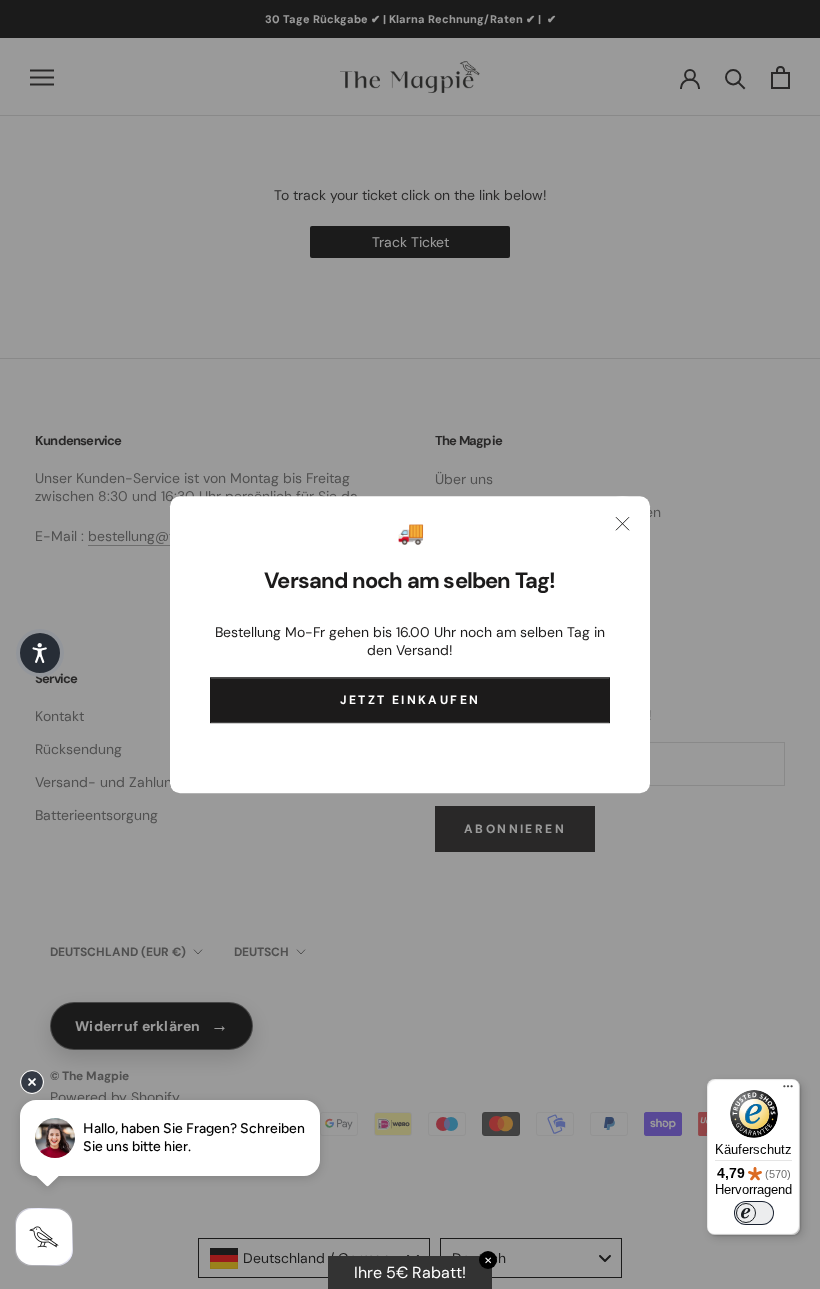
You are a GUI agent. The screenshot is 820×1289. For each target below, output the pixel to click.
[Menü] (788, 1091)
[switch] (754, 1213)
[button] (40, 653)
